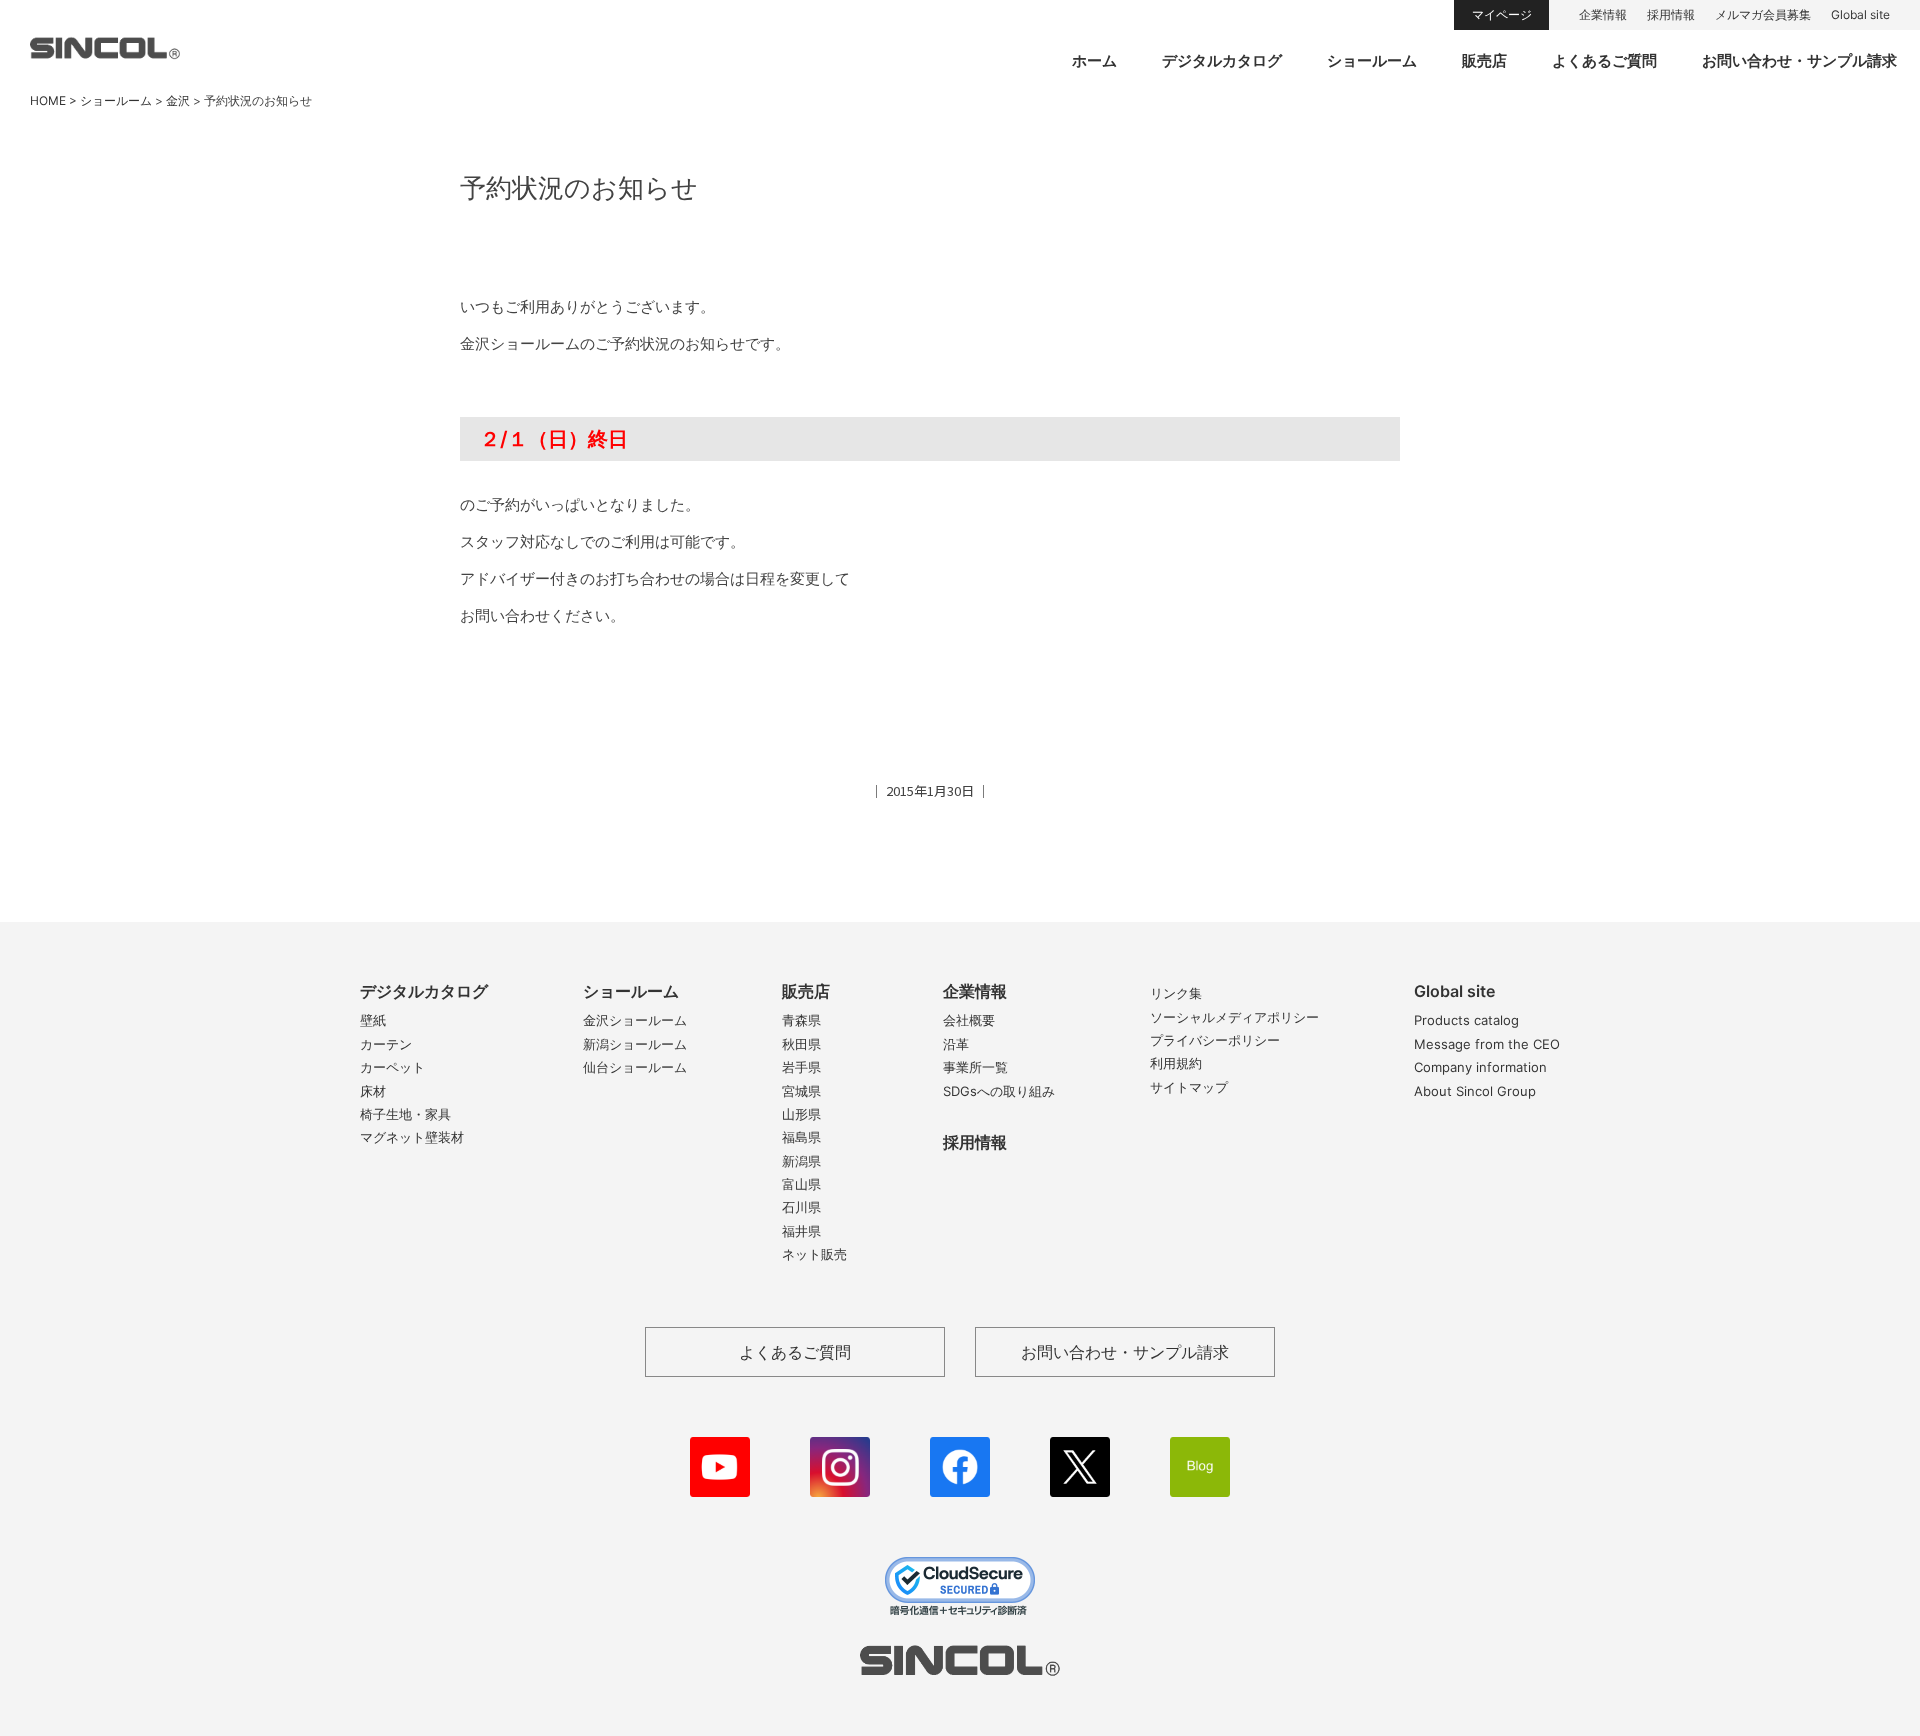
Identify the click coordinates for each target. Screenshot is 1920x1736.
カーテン (386, 1044)
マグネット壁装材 (412, 1137)
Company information (1480, 1067)
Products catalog (1466, 1020)
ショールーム (1372, 60)
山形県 (801, 1114)
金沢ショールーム (635, 1020)
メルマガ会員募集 (1763, 14)
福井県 (801, 1231)
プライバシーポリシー (1215, 1040)
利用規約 (1176, 1063)
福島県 (801, 1137)
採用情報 (1671, 14)
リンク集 (1176, 993)
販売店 (1484, 60)
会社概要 (969, 1020)
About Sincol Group (1475, 1091)
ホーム (1094, 60)
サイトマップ (1189, 1087)
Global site (1860, 14)
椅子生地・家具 (405, 1114)
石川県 (801, 1207)
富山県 (801, 1184)
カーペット (392, 1067)
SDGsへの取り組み (999, 1091)
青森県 (801, 1020)
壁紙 (373, 1020)
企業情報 (1603, 14)
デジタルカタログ (1222, 60)
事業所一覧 (975, 1067)
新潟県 (801, 1161)
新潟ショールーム (635, 1044)
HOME (48, 100)
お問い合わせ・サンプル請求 (1799, 60)
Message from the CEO (1487, 1044)
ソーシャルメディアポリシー (1234, 1017)
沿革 (956, 1044)
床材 (373, 1091)
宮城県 (801, 1091)
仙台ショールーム (635, 1067)
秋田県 (801, 1044)
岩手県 (801, 1067)
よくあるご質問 (1604, 60)
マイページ (1502, 14)
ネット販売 (814, 1254)
